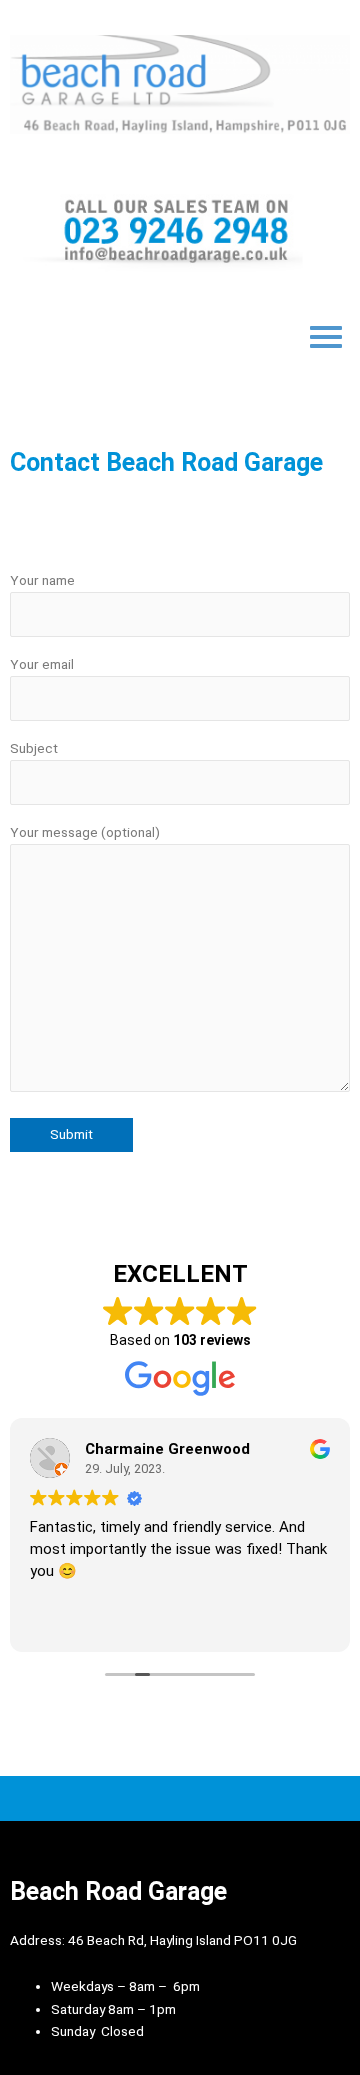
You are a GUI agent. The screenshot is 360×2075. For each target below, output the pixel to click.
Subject (34, 748)
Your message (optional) (85, 832)
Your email (42, 664)
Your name (42, 580)
